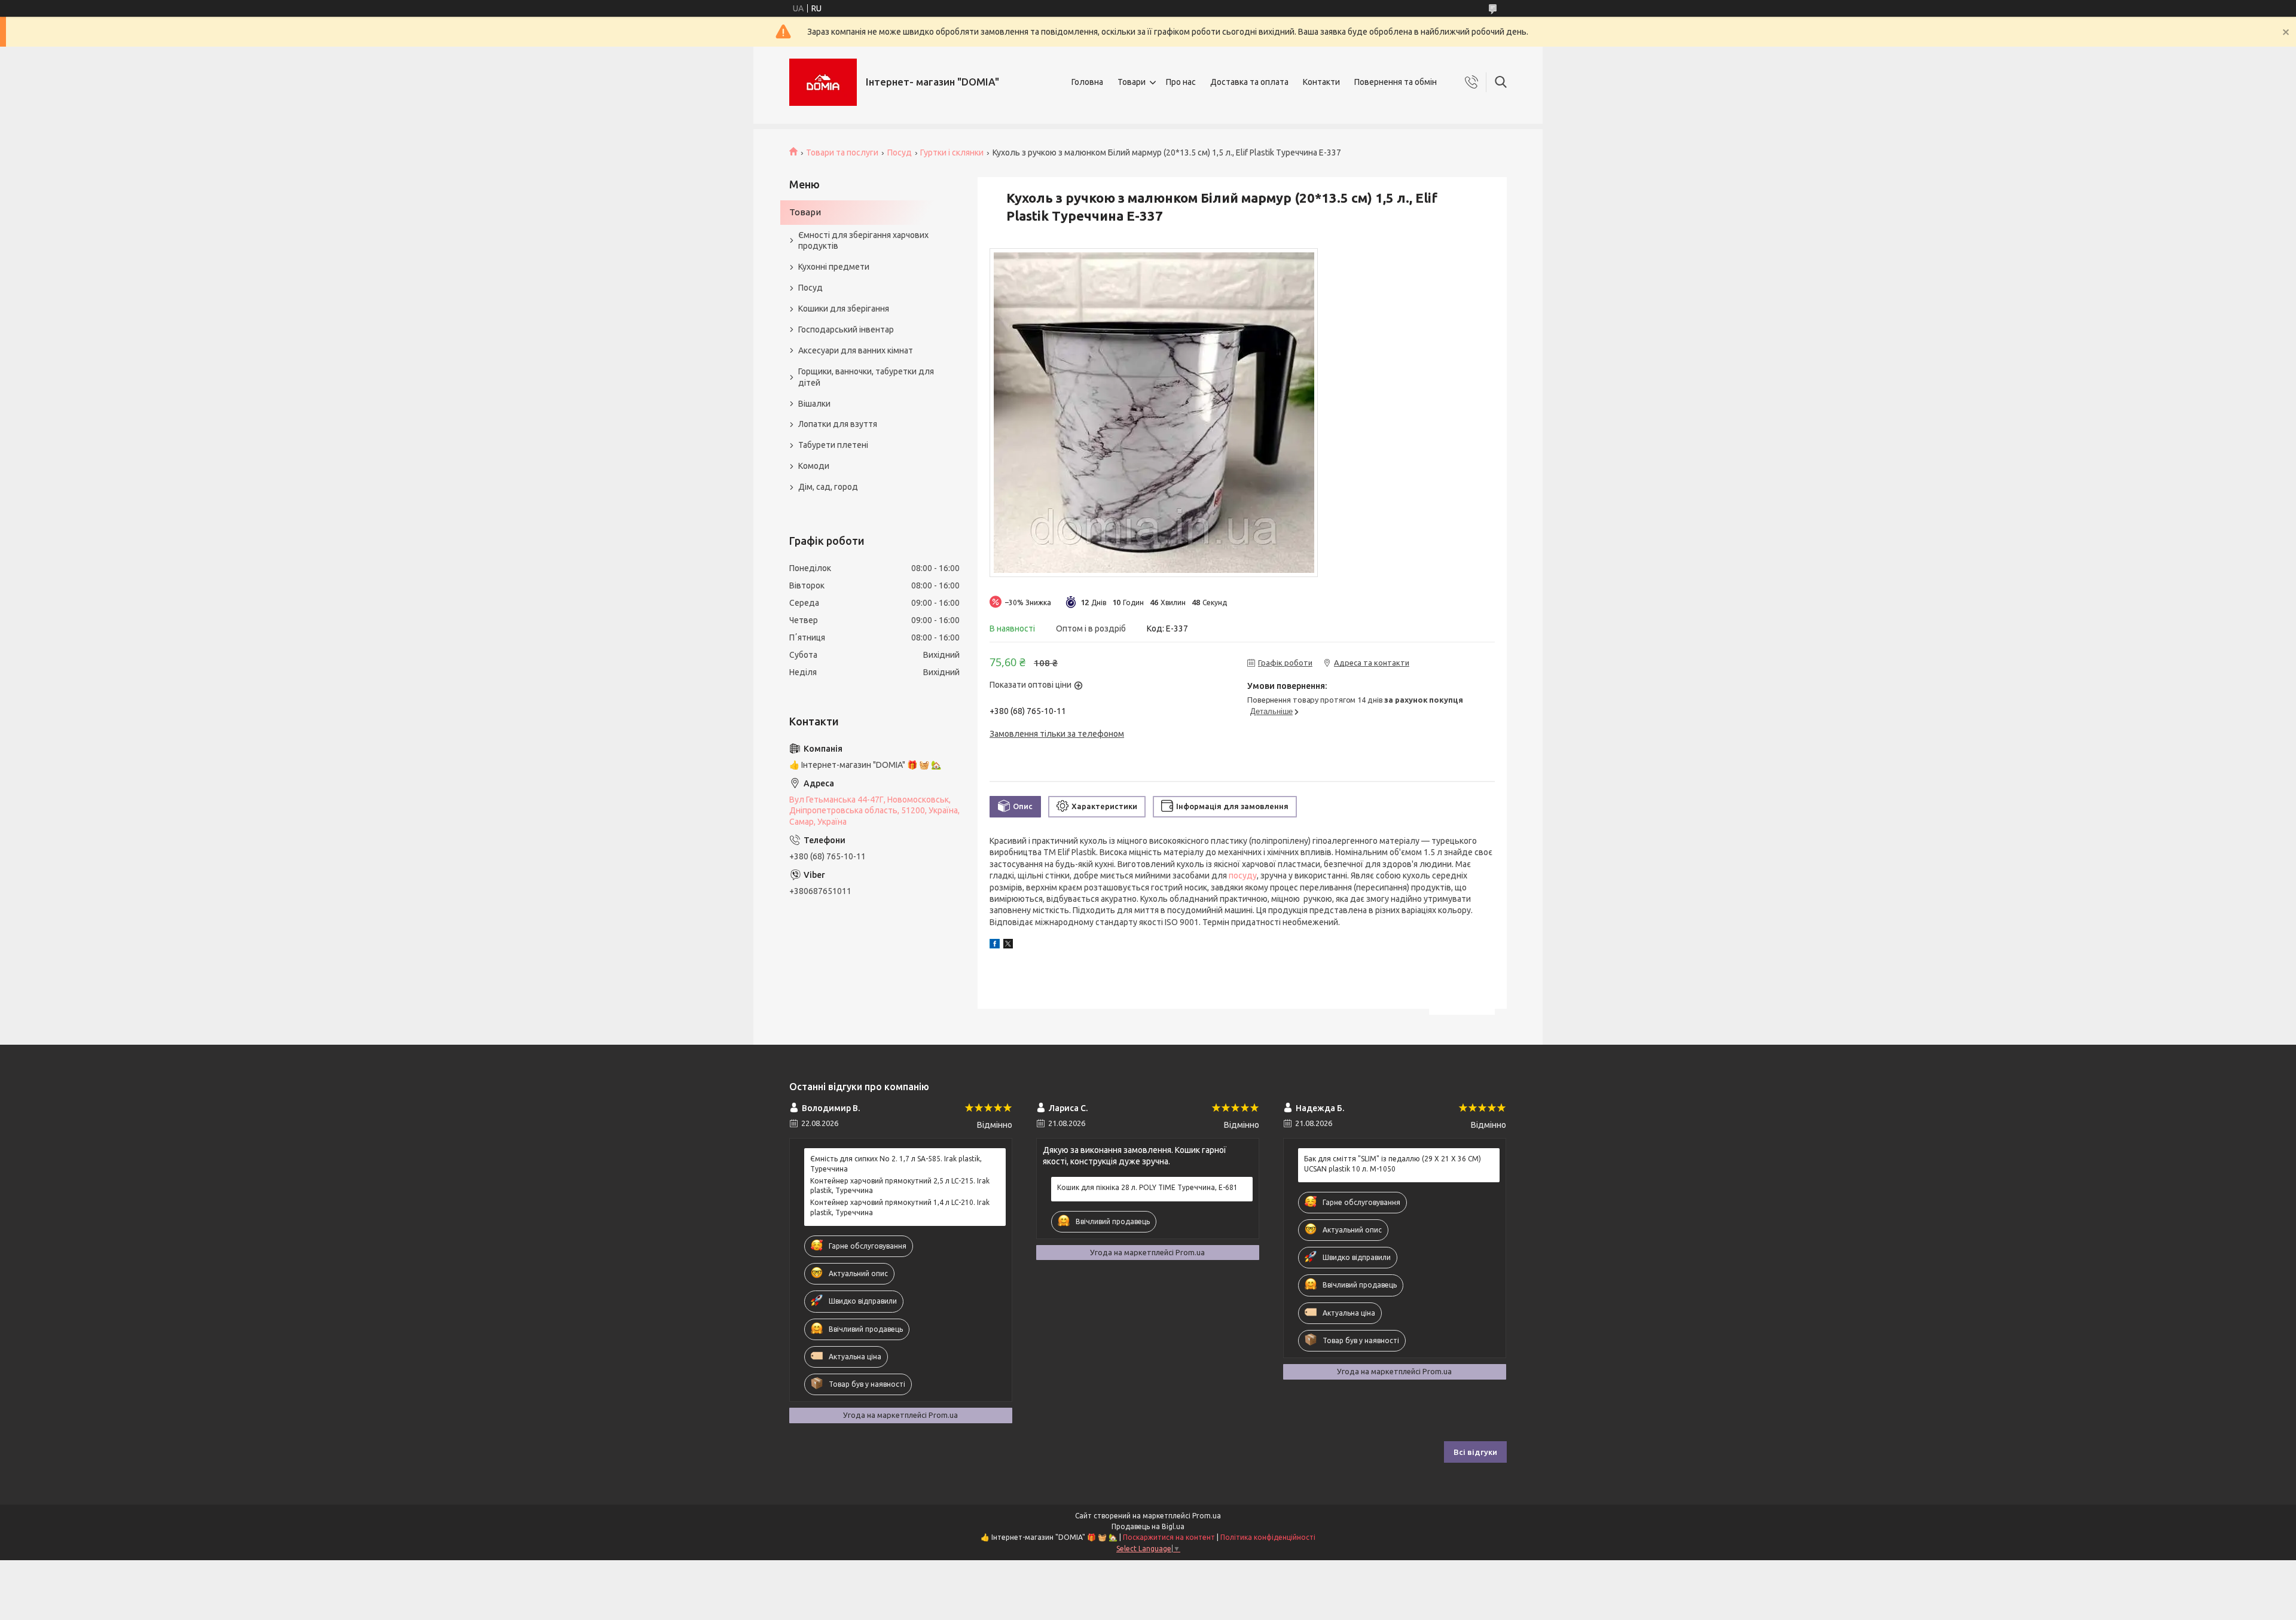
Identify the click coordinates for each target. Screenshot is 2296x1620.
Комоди (814, 466)
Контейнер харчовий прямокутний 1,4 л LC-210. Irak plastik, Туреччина (900, 1207)
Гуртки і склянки (952, 152)
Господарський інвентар (846, 330)
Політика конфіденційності (1268, 1537)
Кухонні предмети (834, 267)
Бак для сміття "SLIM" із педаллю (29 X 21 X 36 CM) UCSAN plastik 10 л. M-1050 (1393, 1163)
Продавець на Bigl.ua (1148, 1526)
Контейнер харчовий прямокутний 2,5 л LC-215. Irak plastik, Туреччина (900, 1186)
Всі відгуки (1475, 1452)
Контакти (1321, 82)
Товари (1132, 82)
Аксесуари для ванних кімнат (856, 350)
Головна (1087, 82)
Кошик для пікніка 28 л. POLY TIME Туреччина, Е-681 (1147, 1187)
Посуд (900, 152)
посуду (1243, 875)
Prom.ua (1207, 1516)
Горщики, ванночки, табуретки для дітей (866, 377)
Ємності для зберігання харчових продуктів (863, 241)
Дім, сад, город (828, 487)
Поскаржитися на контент (1169, 1537)
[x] (1008, 945)
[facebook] (995, 945)
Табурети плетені (833, 445)
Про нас (1181, 82)
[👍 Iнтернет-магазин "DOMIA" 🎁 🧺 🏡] (823, 82)
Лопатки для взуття (838, 424)
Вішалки (814, 404)
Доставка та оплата (1249, 82)
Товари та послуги (842, 152)
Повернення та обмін (1396, 82)
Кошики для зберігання (844, 309)
